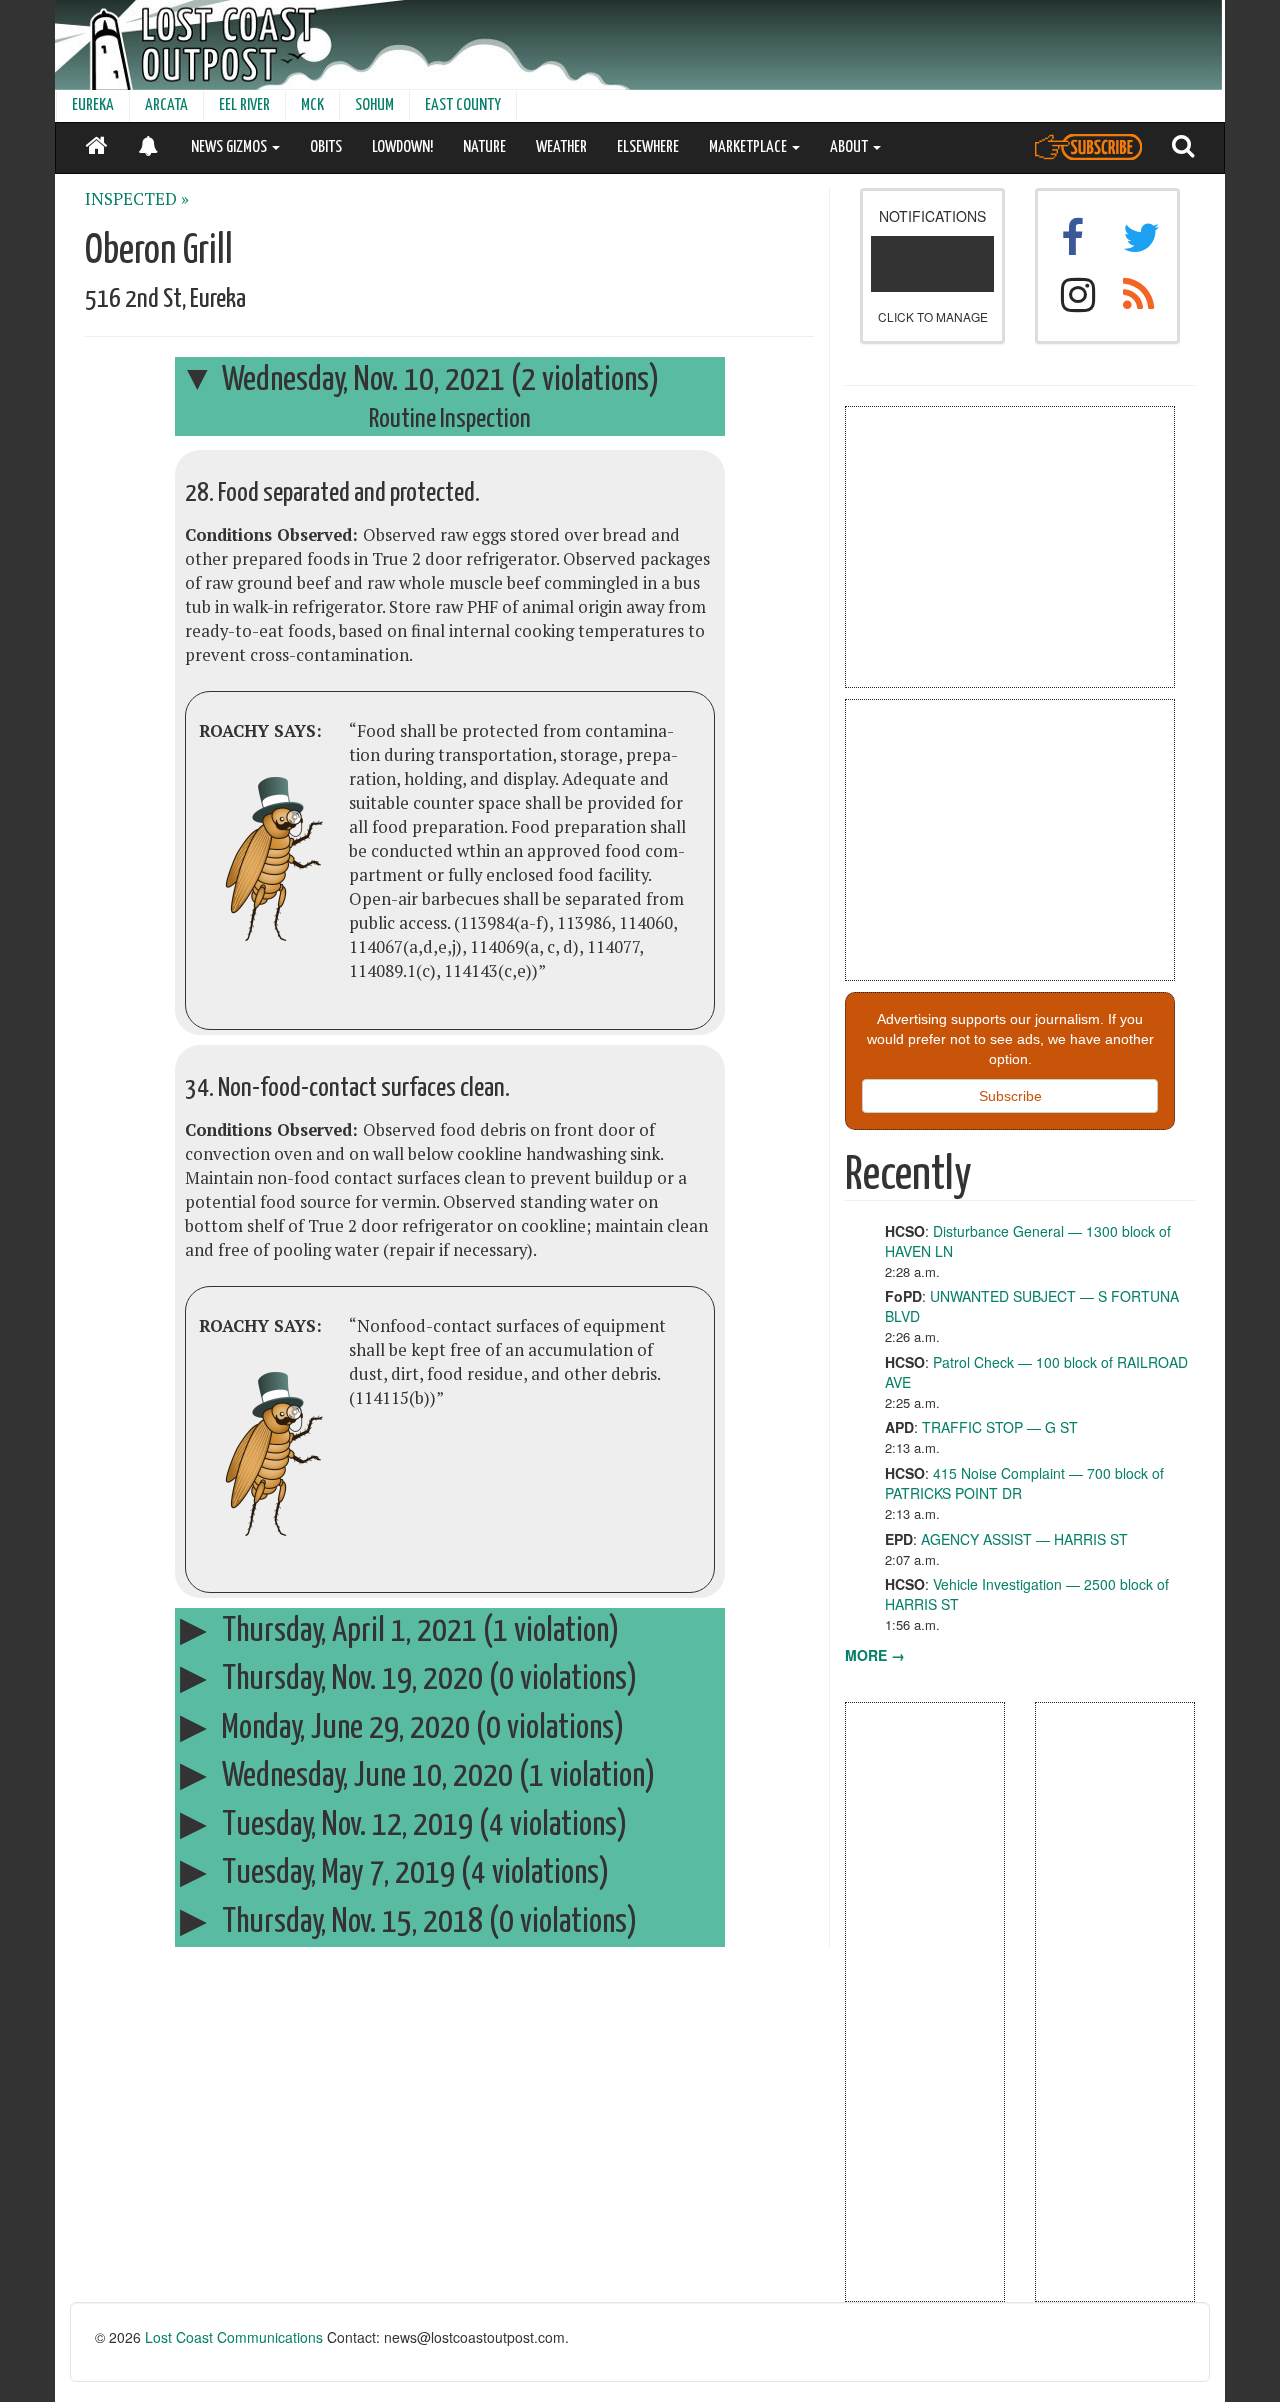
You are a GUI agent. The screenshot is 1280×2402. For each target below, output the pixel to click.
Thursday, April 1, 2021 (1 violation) (417, 1631)
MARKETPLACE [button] (749, 147)
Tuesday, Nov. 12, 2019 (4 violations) (421, 1825)
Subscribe (1010, 1096)
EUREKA (93, 105)
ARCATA (166, 105)
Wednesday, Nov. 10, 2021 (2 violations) (437, 380)
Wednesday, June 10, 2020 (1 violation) (435, 1776)
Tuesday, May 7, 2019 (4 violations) (412, 1873)
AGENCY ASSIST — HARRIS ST (1024, 1539)
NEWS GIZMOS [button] (230, 147)
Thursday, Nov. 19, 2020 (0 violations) (426, 1679)
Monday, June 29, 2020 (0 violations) (420, 1728)
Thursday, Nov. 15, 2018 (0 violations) (426, 1922)
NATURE (484, 147)
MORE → (875, 1655)
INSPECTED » (137, 199)
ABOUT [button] (850, 147)
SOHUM (374, 105)
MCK (312, 105)
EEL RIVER (244, 105)
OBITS (326, 147)
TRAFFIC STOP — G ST (1000, 1427)
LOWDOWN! (402, 147)
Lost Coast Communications (234, 2337)
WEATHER (561, 147)
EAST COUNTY (463, 105)
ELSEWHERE (648, 147)
